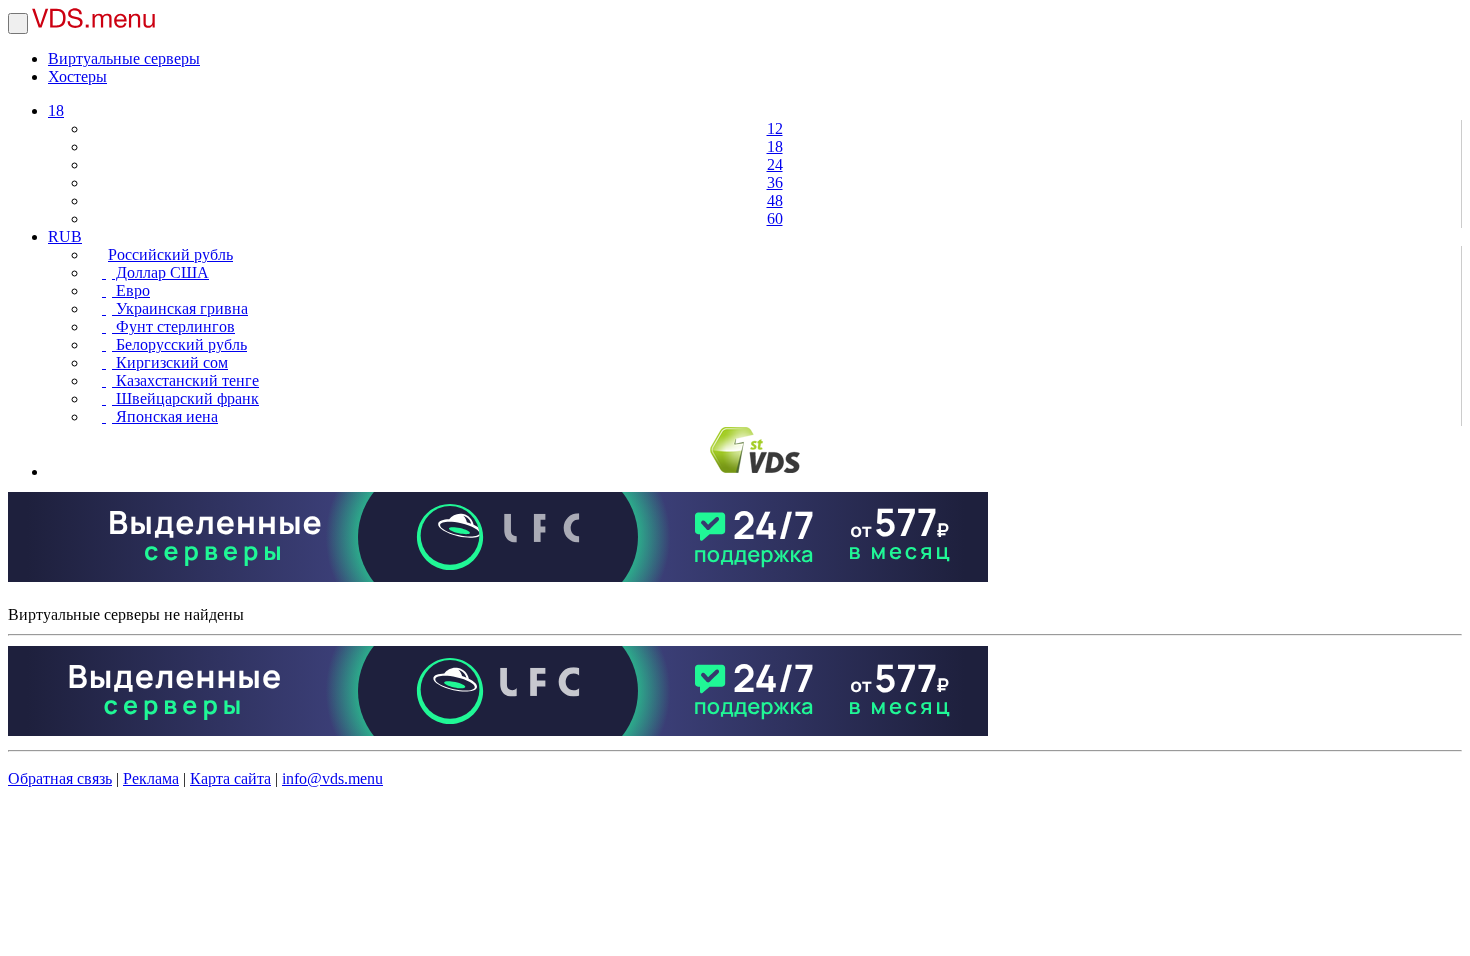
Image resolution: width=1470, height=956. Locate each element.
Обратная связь (60, 778)
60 (775, 218)
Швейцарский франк (185, 398)
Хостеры (77, 76)
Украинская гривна (180, 308)
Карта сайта (230, 778)
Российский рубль (170, 254)
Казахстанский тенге (185, 380)
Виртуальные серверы (124, 58)
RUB (65, 236)
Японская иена (165, 416)
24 (775, 164)
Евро (131, 290)
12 (775, 128)
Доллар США (160, 272)
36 (775, 182)
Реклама (151, 778)
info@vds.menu (332, 778)
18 (56, 110)
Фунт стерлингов (173, 326)
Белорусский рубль (179, 344)
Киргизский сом (170, 362)
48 (775, 200)
